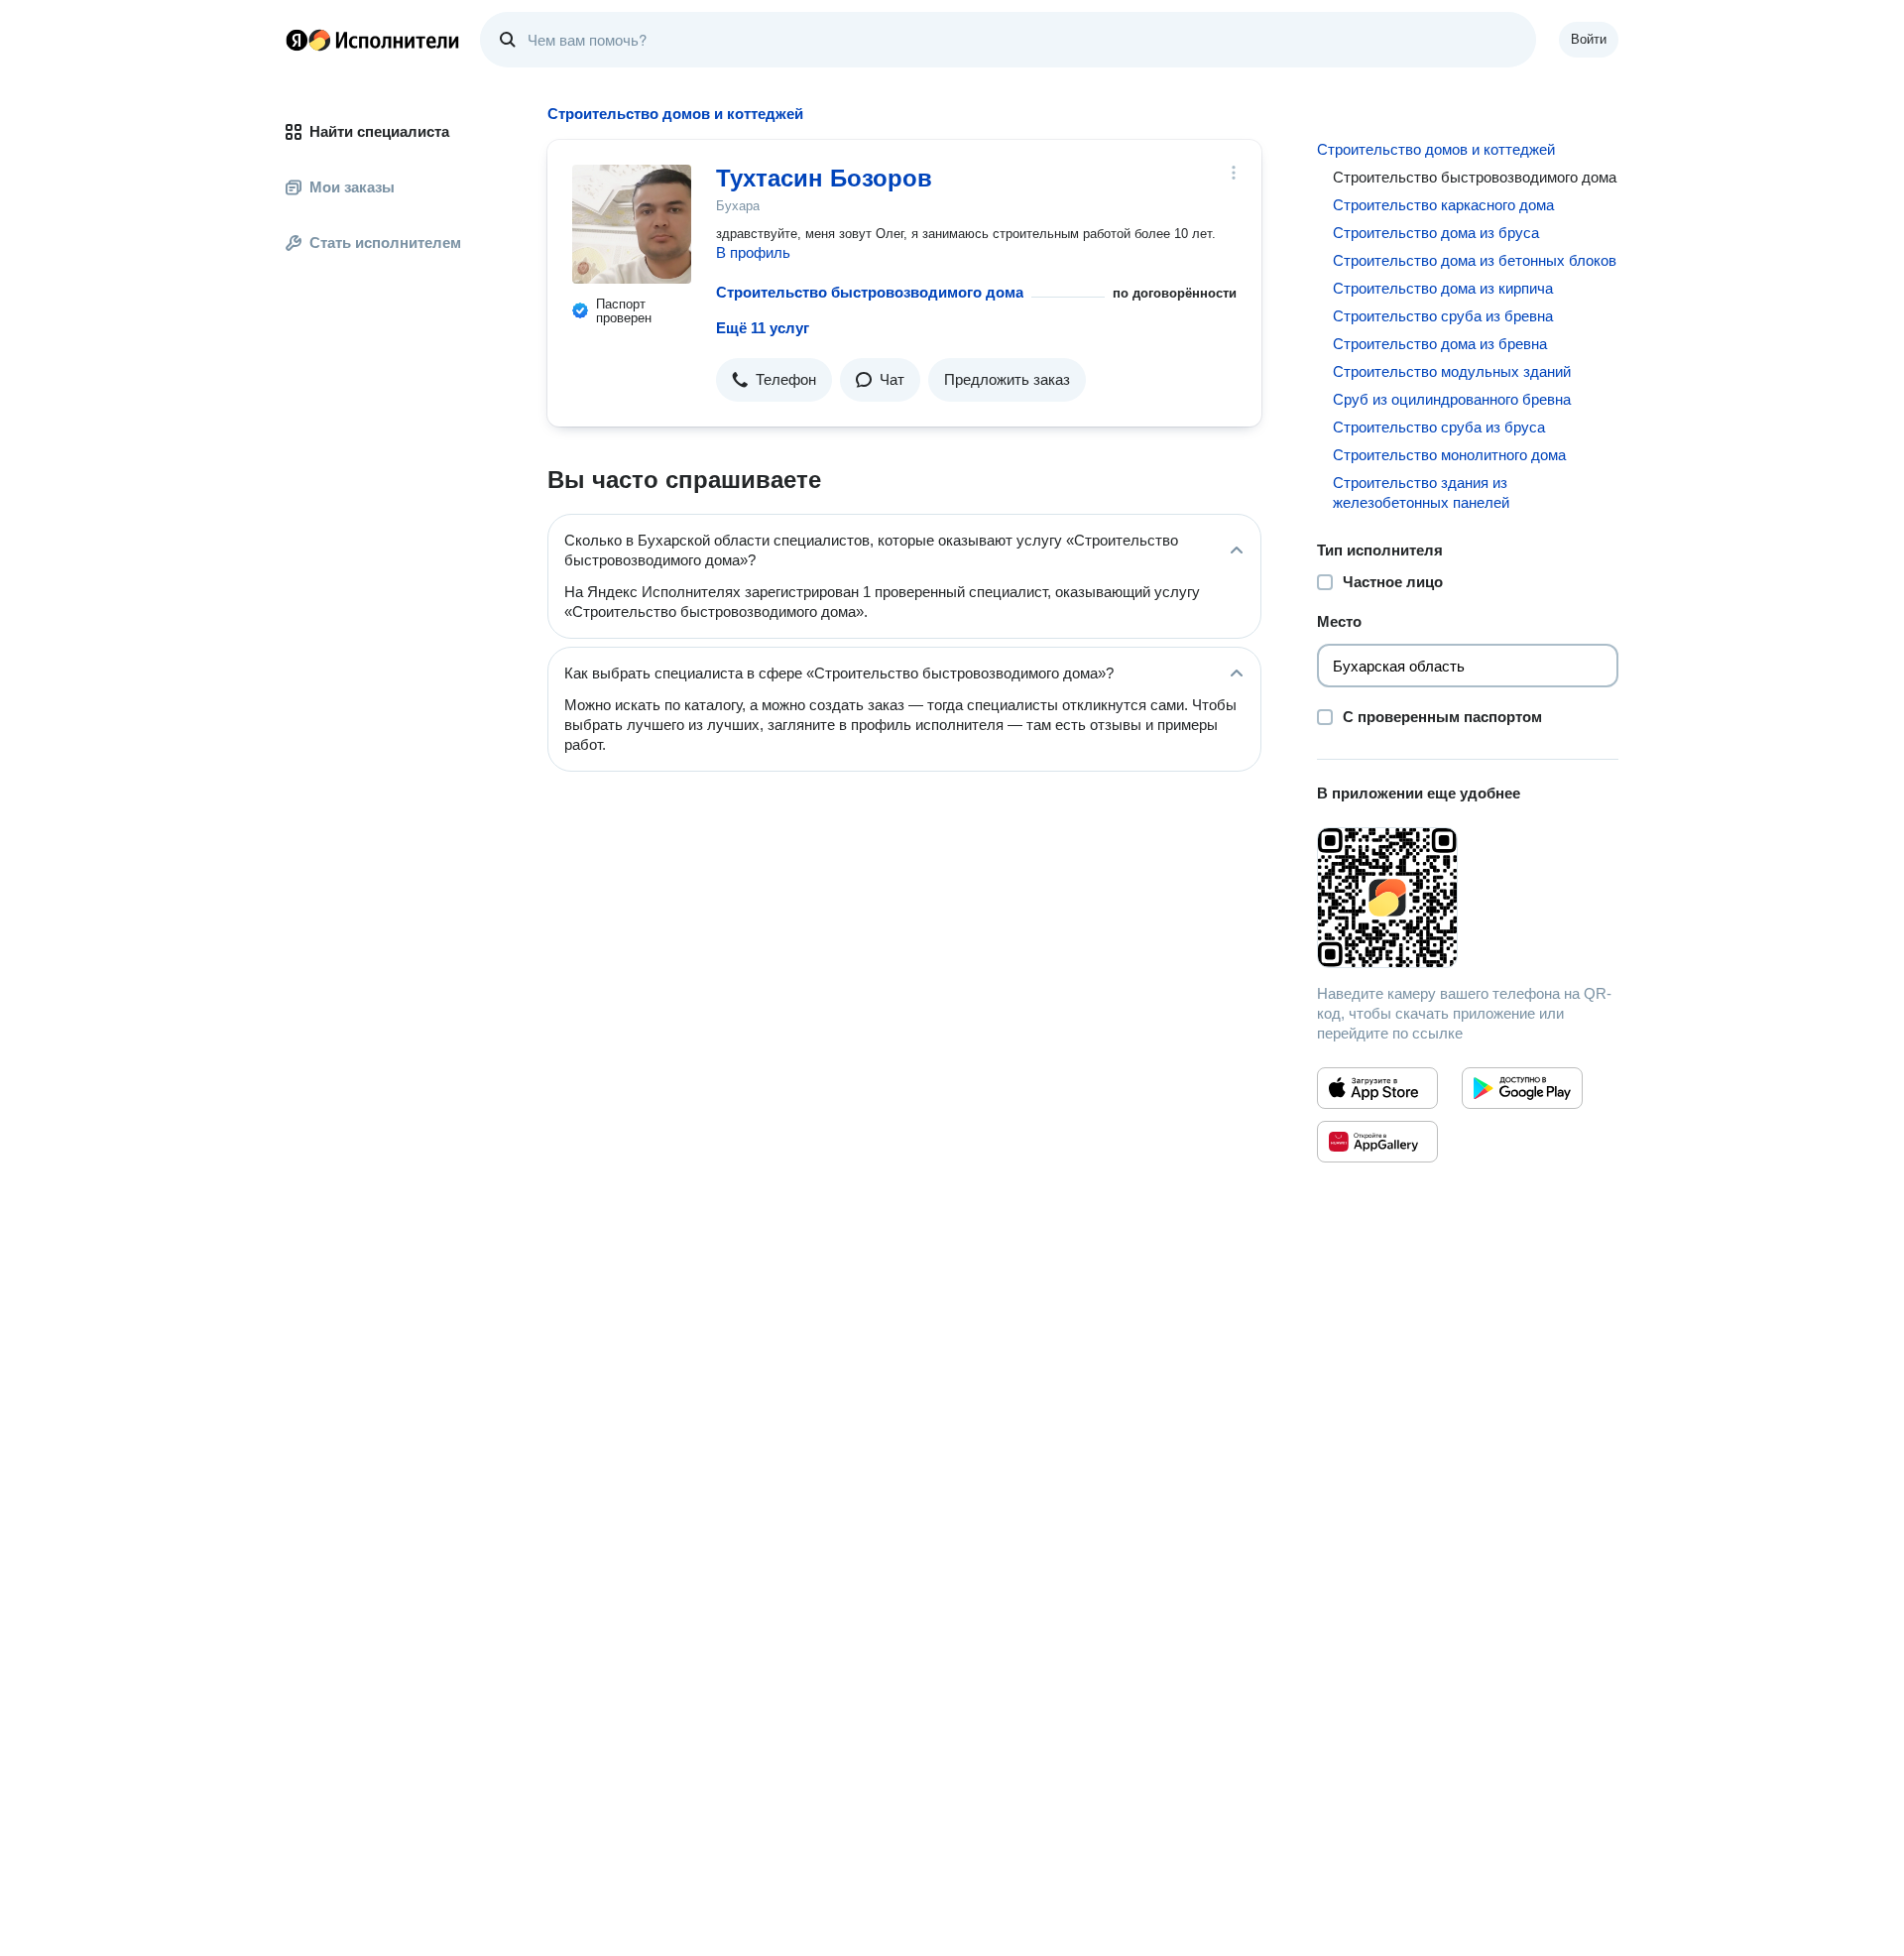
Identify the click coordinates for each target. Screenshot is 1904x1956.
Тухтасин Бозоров (824, 178)
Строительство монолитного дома (1449, 455)
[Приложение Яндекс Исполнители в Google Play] (1522, 1088)
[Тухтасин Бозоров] (632, 224)
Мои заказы (352, 187)
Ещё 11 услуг (763, 328)
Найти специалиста (379, 131)
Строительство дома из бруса (1436, 233)
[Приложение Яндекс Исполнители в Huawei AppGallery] (1377, 1142)
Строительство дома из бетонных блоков (1475, 260)
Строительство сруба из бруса (1439, 427)
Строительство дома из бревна (1440, 344)
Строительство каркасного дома (1443, 205)
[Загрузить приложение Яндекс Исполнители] (1468, 898)
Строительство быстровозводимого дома (870, 292)
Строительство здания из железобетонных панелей (1421, 492)
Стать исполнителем (385, 243)
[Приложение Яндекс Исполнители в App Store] (1377, 1088)
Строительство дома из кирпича (1443, 288)
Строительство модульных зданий (1452, 371)
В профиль (753, 252)
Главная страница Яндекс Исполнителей (373, 40)
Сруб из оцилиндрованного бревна (1452, 399)
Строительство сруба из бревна (1443, 316)
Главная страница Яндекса (297, 40)
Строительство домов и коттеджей (1436, 149)
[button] (774, 380)
